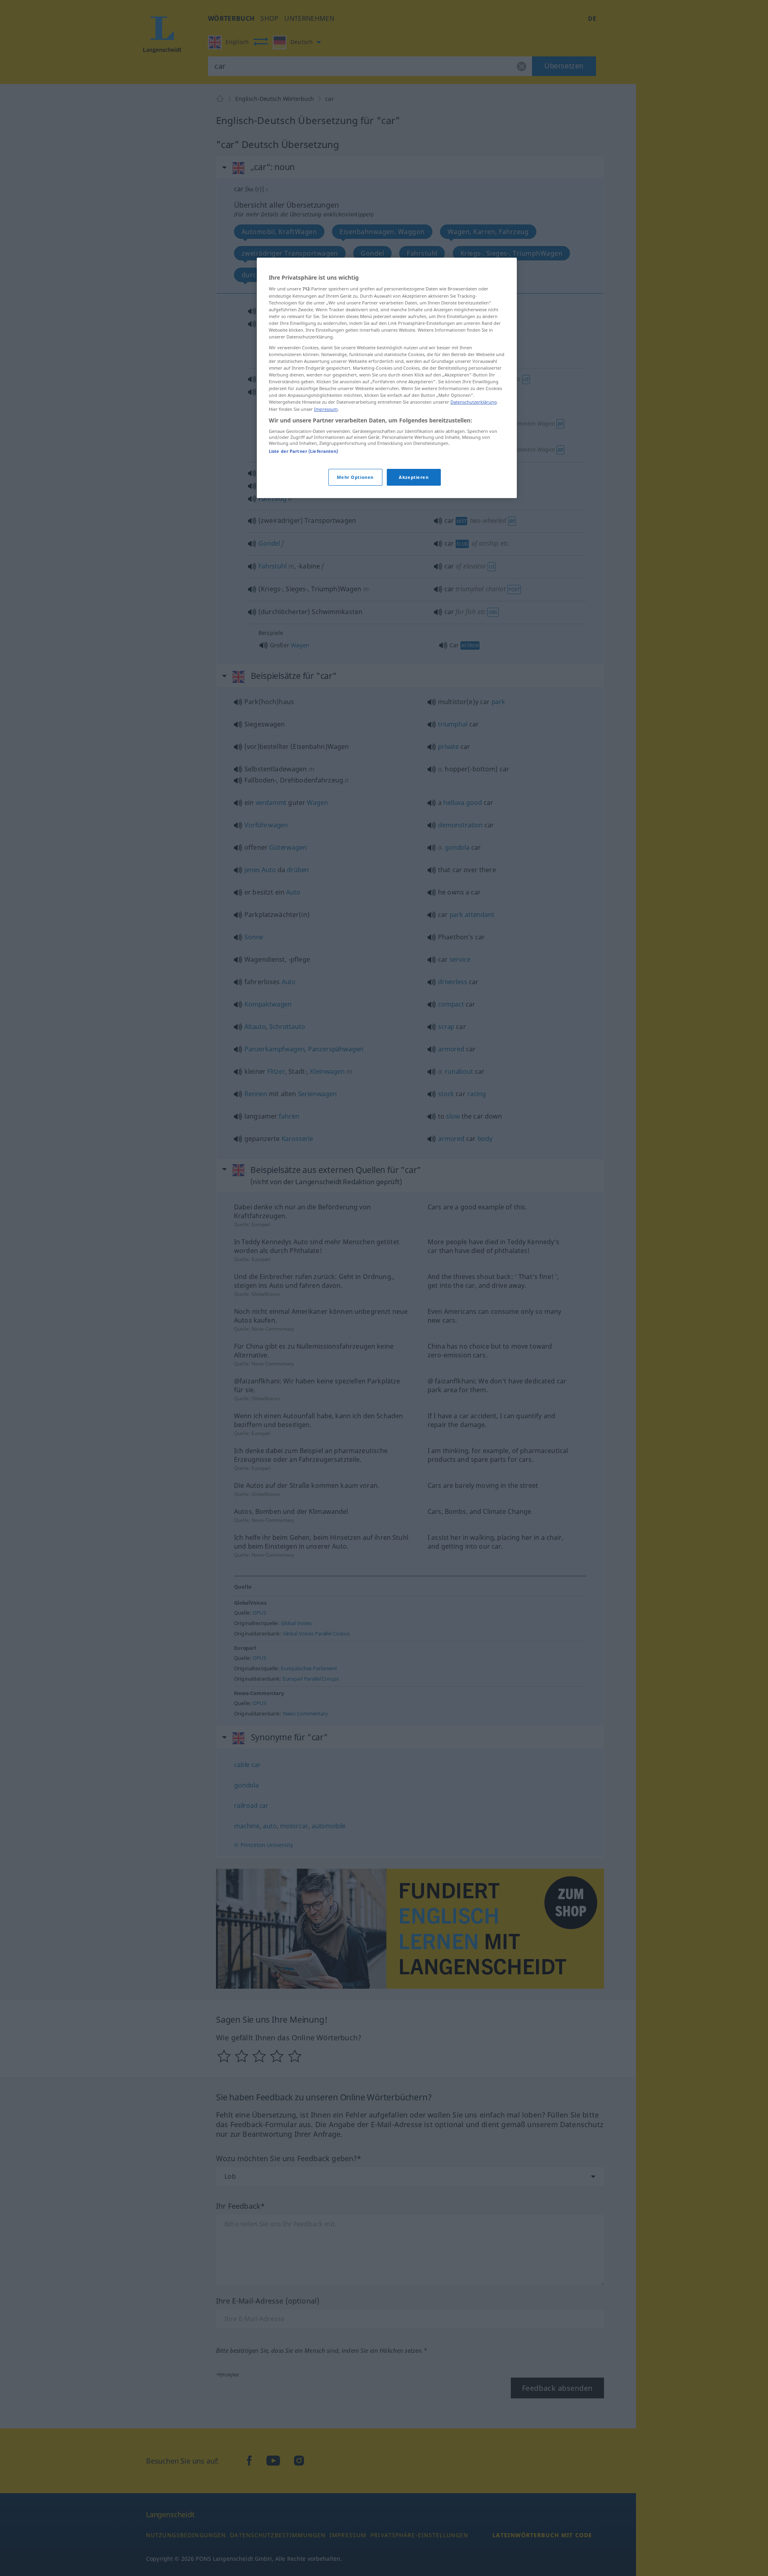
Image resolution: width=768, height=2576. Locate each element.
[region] (387, 378)
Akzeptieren (414, 477)
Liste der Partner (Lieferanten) (304, 451)
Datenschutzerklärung (474, 402)
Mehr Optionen (355, 477)
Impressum (326, 409)
